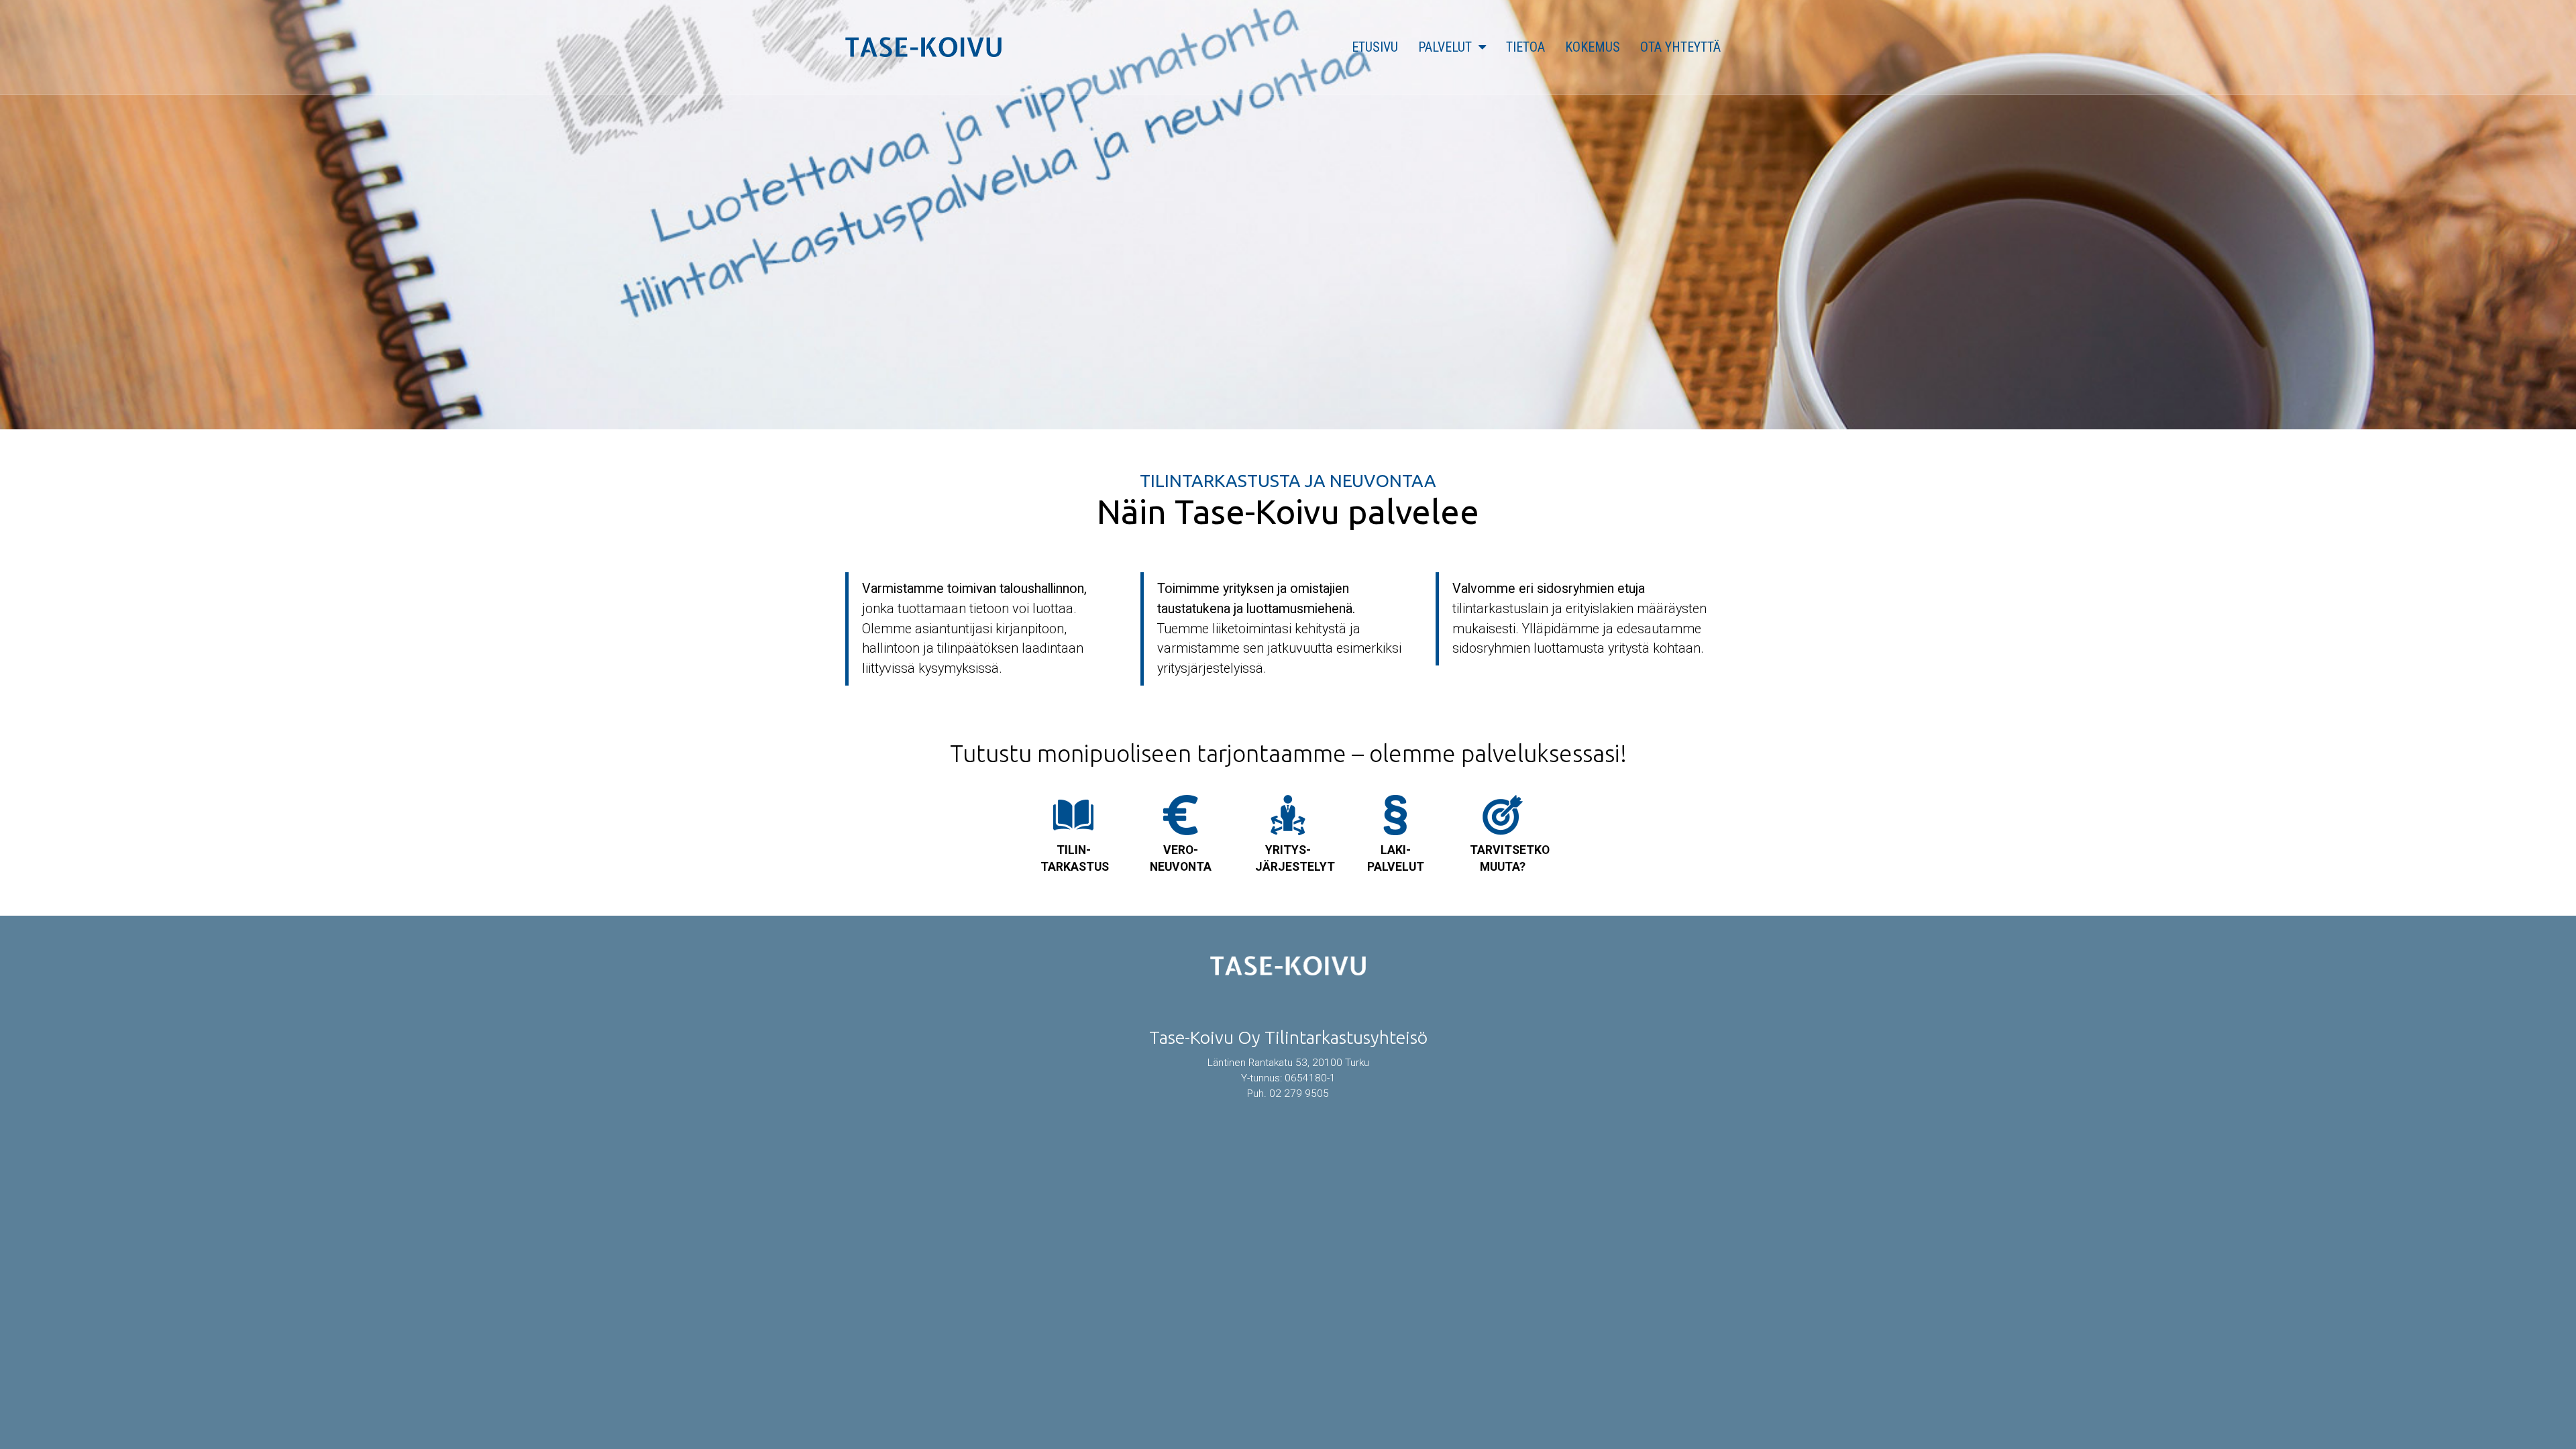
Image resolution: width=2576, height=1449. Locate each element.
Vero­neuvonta (1181, 858)
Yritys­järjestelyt (1295, 858)
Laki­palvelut (1396, 858)
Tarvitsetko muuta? (1510, 858)
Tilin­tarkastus (1075, 858)
